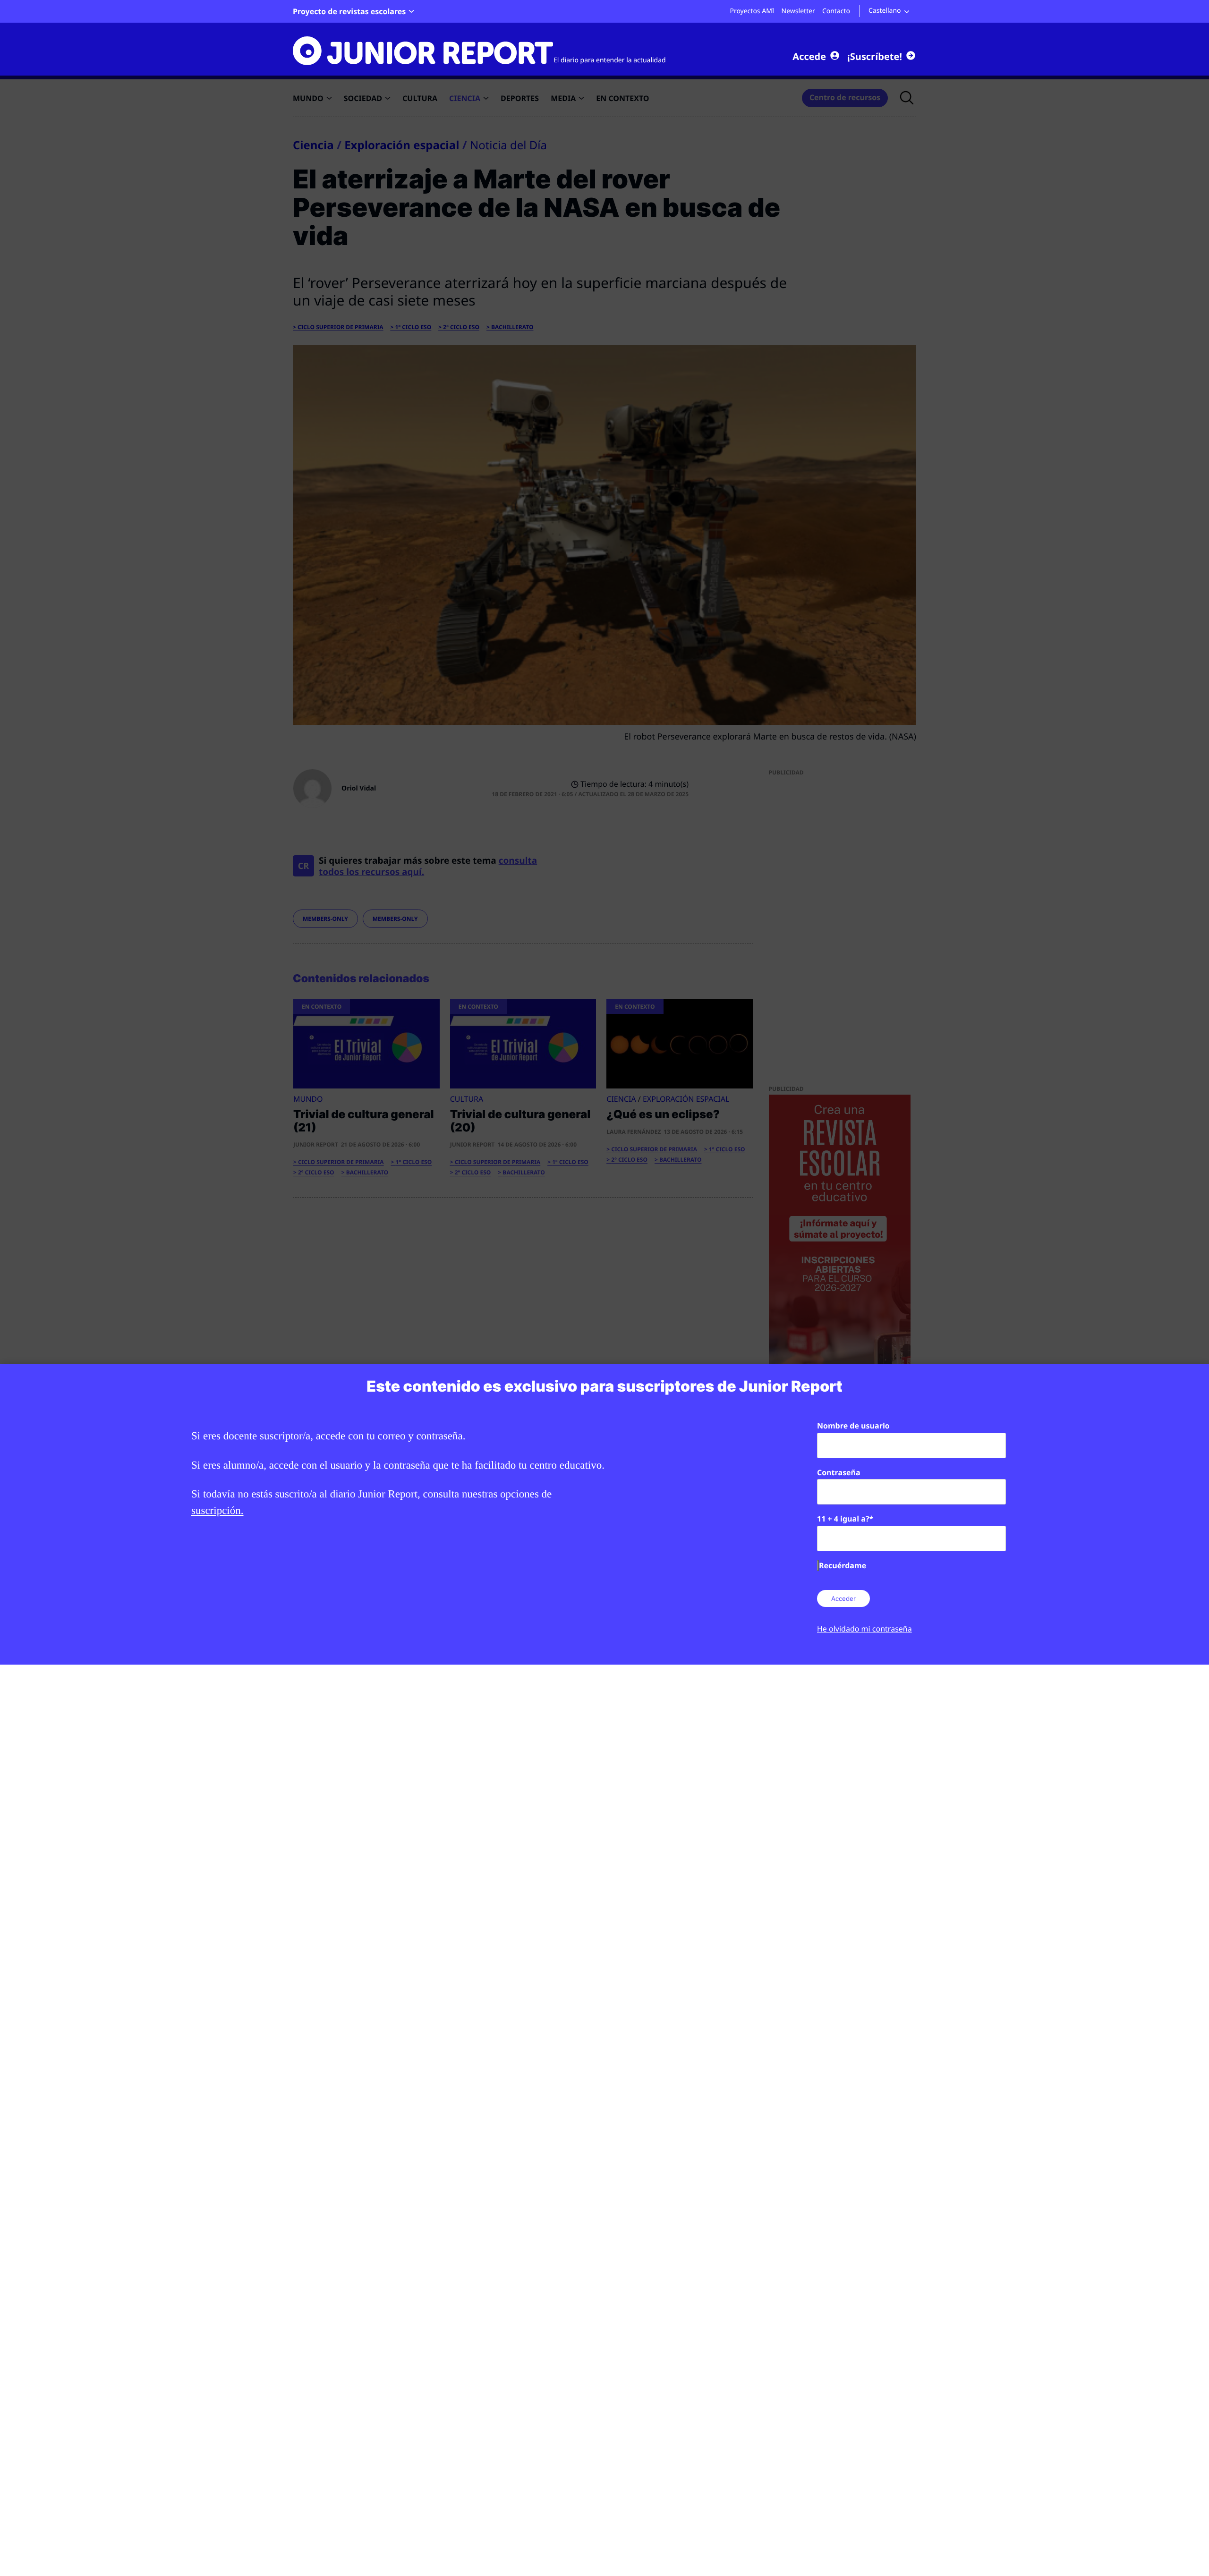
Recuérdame (843, 1565)
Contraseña (839, 1472)
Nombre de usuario (853, 1426)
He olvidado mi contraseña (864, 1629)
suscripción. (217, 1510)
